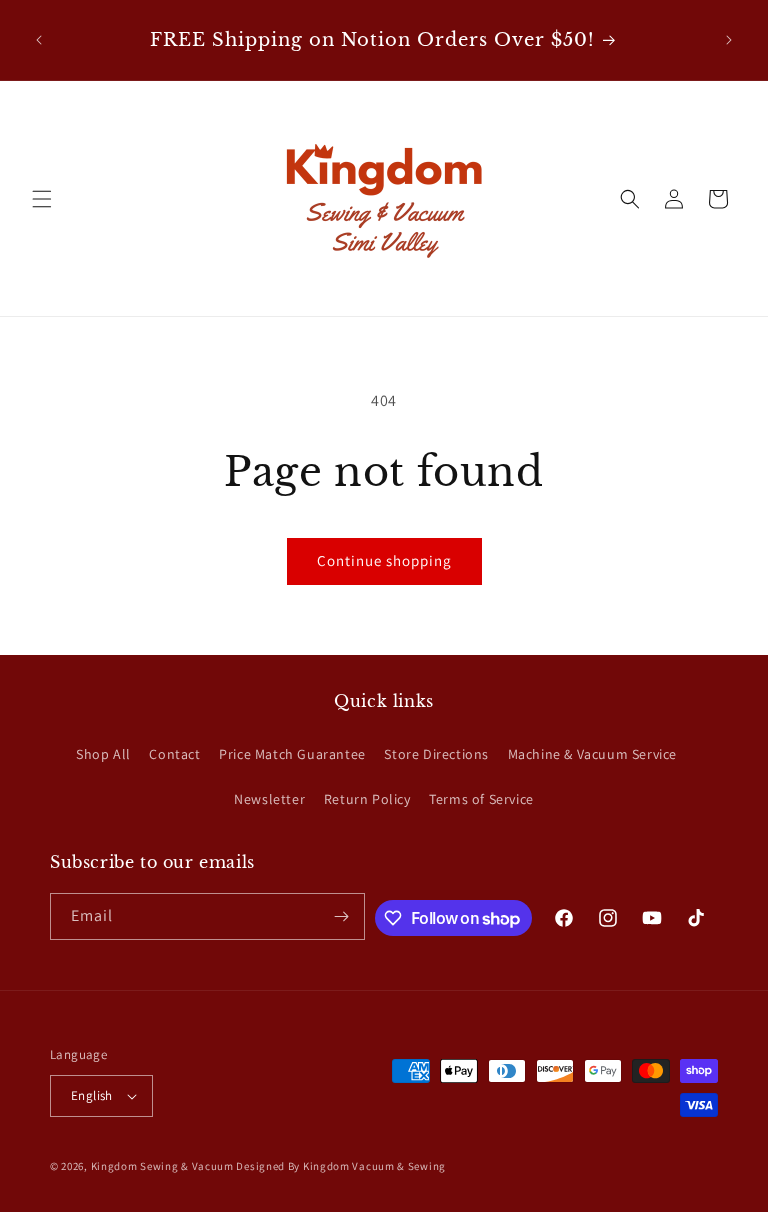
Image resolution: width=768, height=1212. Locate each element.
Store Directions (436, 754)
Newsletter (269, 799)
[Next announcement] (729, 40)
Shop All (103, 754)
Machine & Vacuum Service (592, 754)
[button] (42, 199)
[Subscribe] (342, 916)
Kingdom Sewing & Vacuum (162, 1166)
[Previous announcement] (39, 40)
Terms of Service (481, 799)
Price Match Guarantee (292, 754)
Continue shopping (384, 560)
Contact (174, 754)
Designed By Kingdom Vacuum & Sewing (341, 1166)
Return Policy (367, 799)
